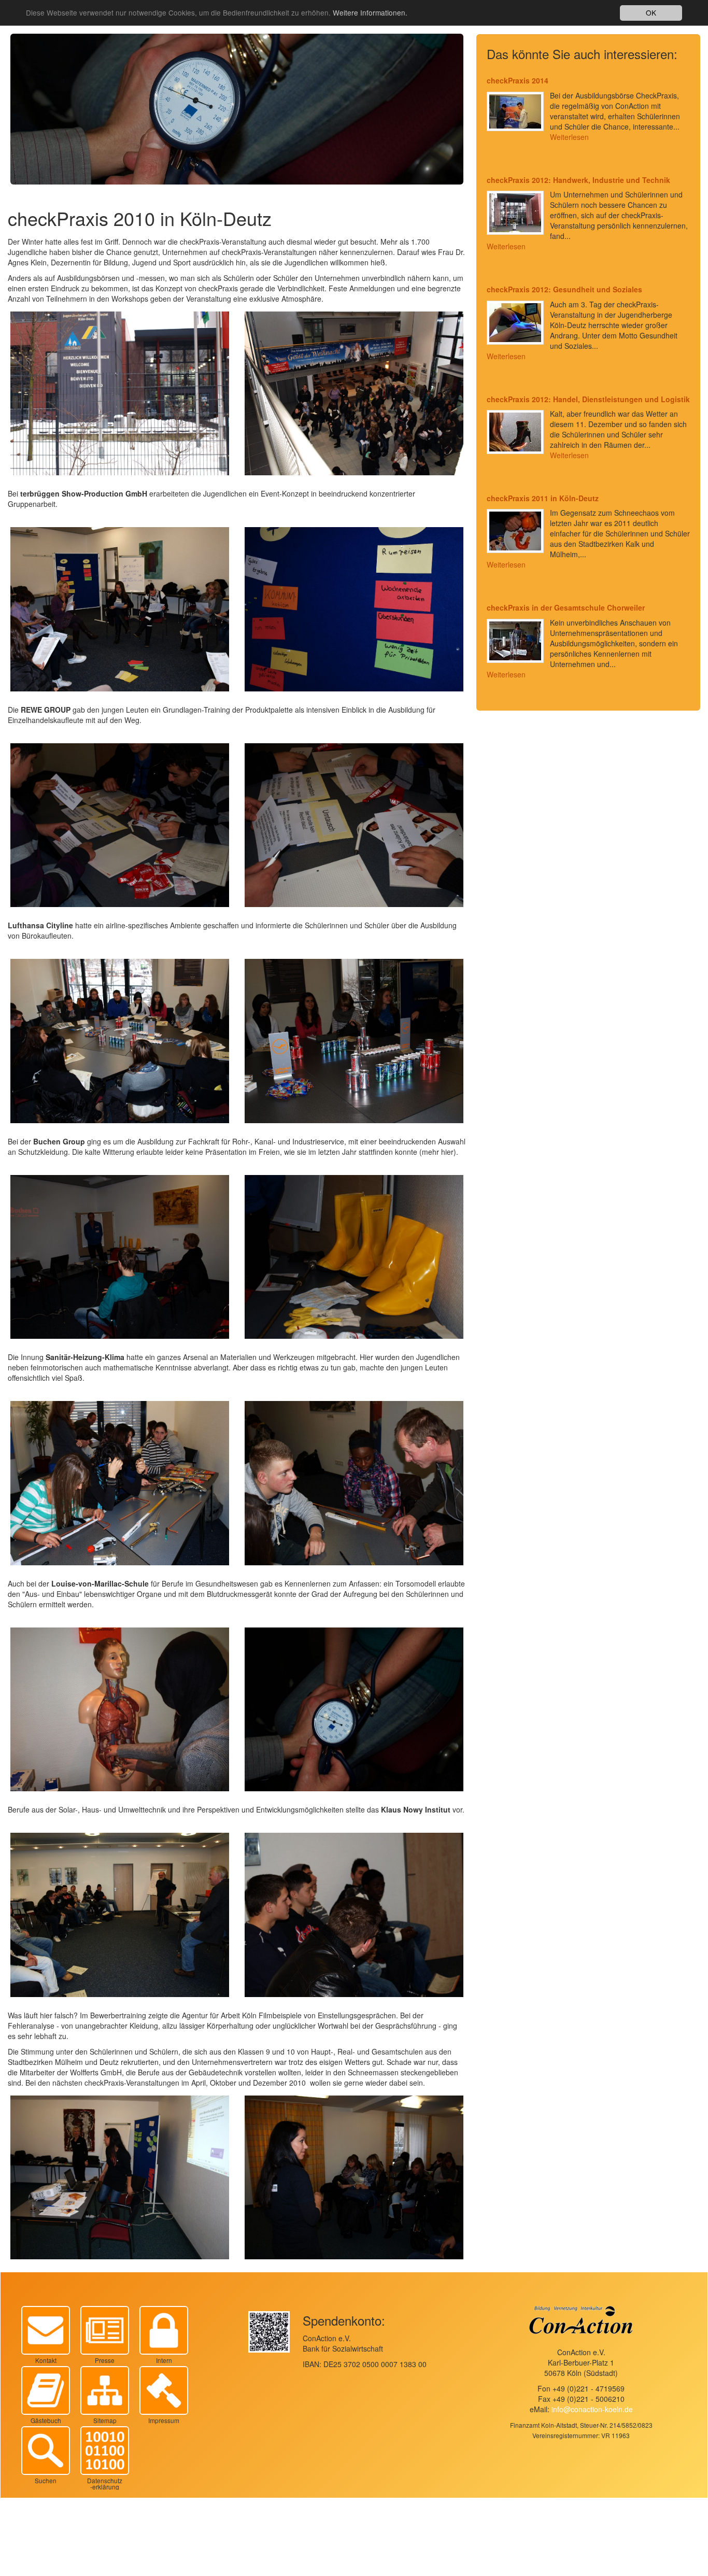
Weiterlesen (569, 137)
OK (651, 12)
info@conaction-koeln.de (592, 2409)
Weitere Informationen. (370, 13)
